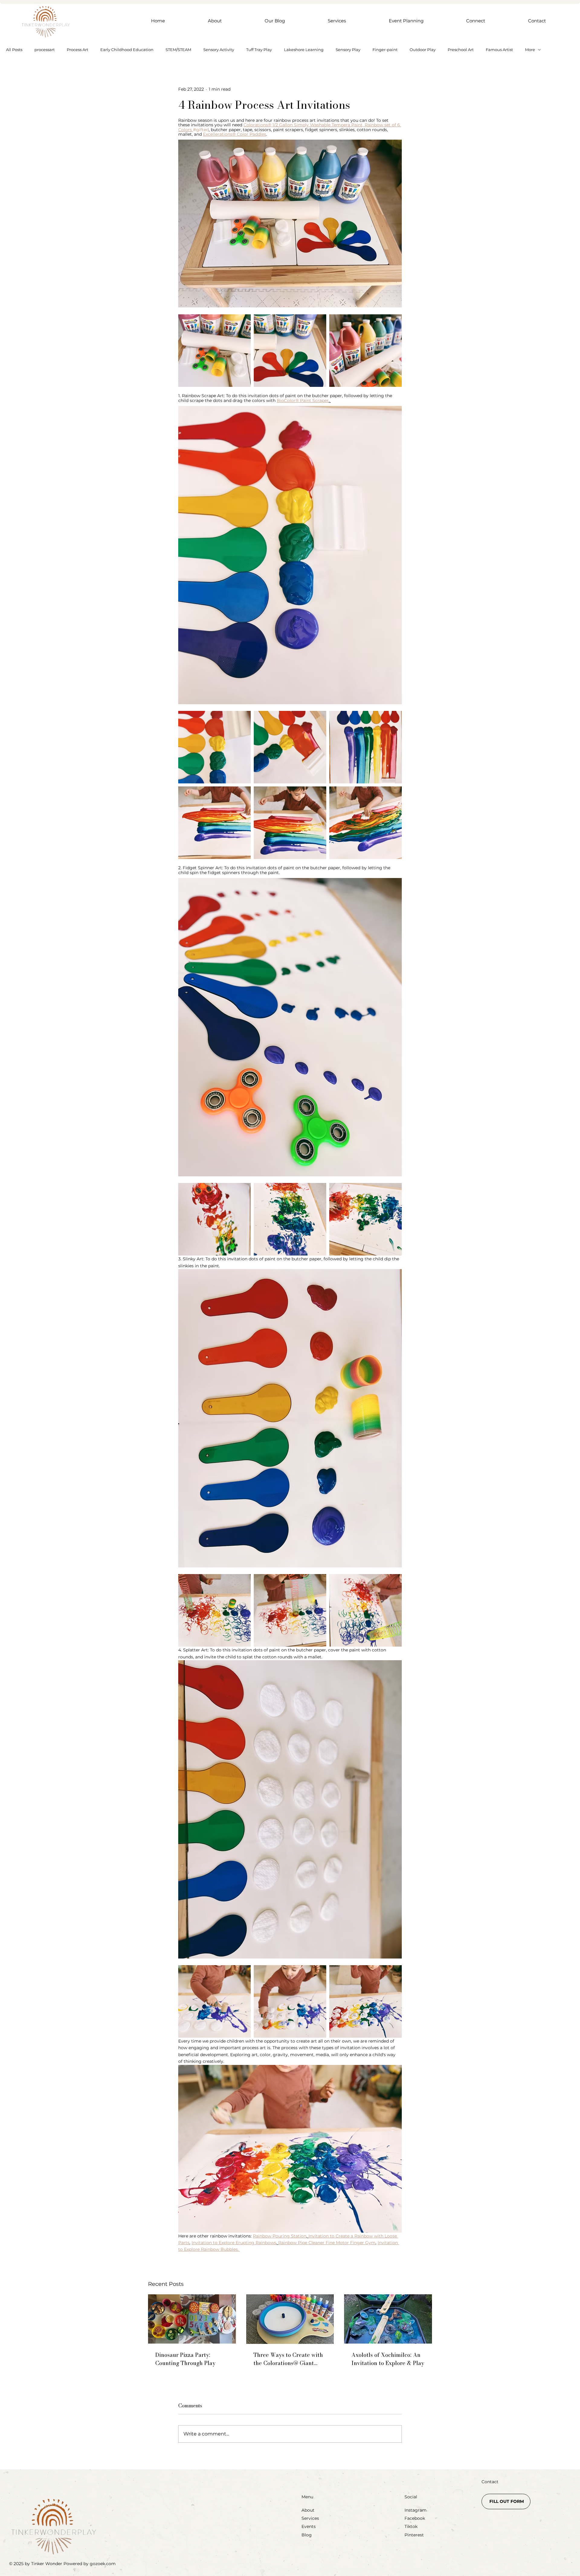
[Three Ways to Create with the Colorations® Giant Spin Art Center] (290, 2319)
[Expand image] (214, 351)
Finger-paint (385, 50)
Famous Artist (499, 50)
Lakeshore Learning (304, 50)
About (308, 2510)
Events (309, 2526)
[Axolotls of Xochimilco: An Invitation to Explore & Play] (388, 2319)
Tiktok (411, 2526)
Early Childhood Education (127, 50)
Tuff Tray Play (259, 50)
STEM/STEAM (178, 50)
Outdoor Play (423, 50)
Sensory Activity (219, 50)
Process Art (77, 50)
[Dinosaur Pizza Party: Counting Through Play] (192, 2319)
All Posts (14, 50)
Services (310, 2518)
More (530, 50)
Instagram (416, 2510)
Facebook (415, 2518)
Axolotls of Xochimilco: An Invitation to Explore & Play (388, 2359)
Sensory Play (348, 50)
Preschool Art (461, 50)
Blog (307, 2535)
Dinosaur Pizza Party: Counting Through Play (185, 2359)
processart (45, 50)
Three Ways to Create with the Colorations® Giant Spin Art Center (288, 2359)
